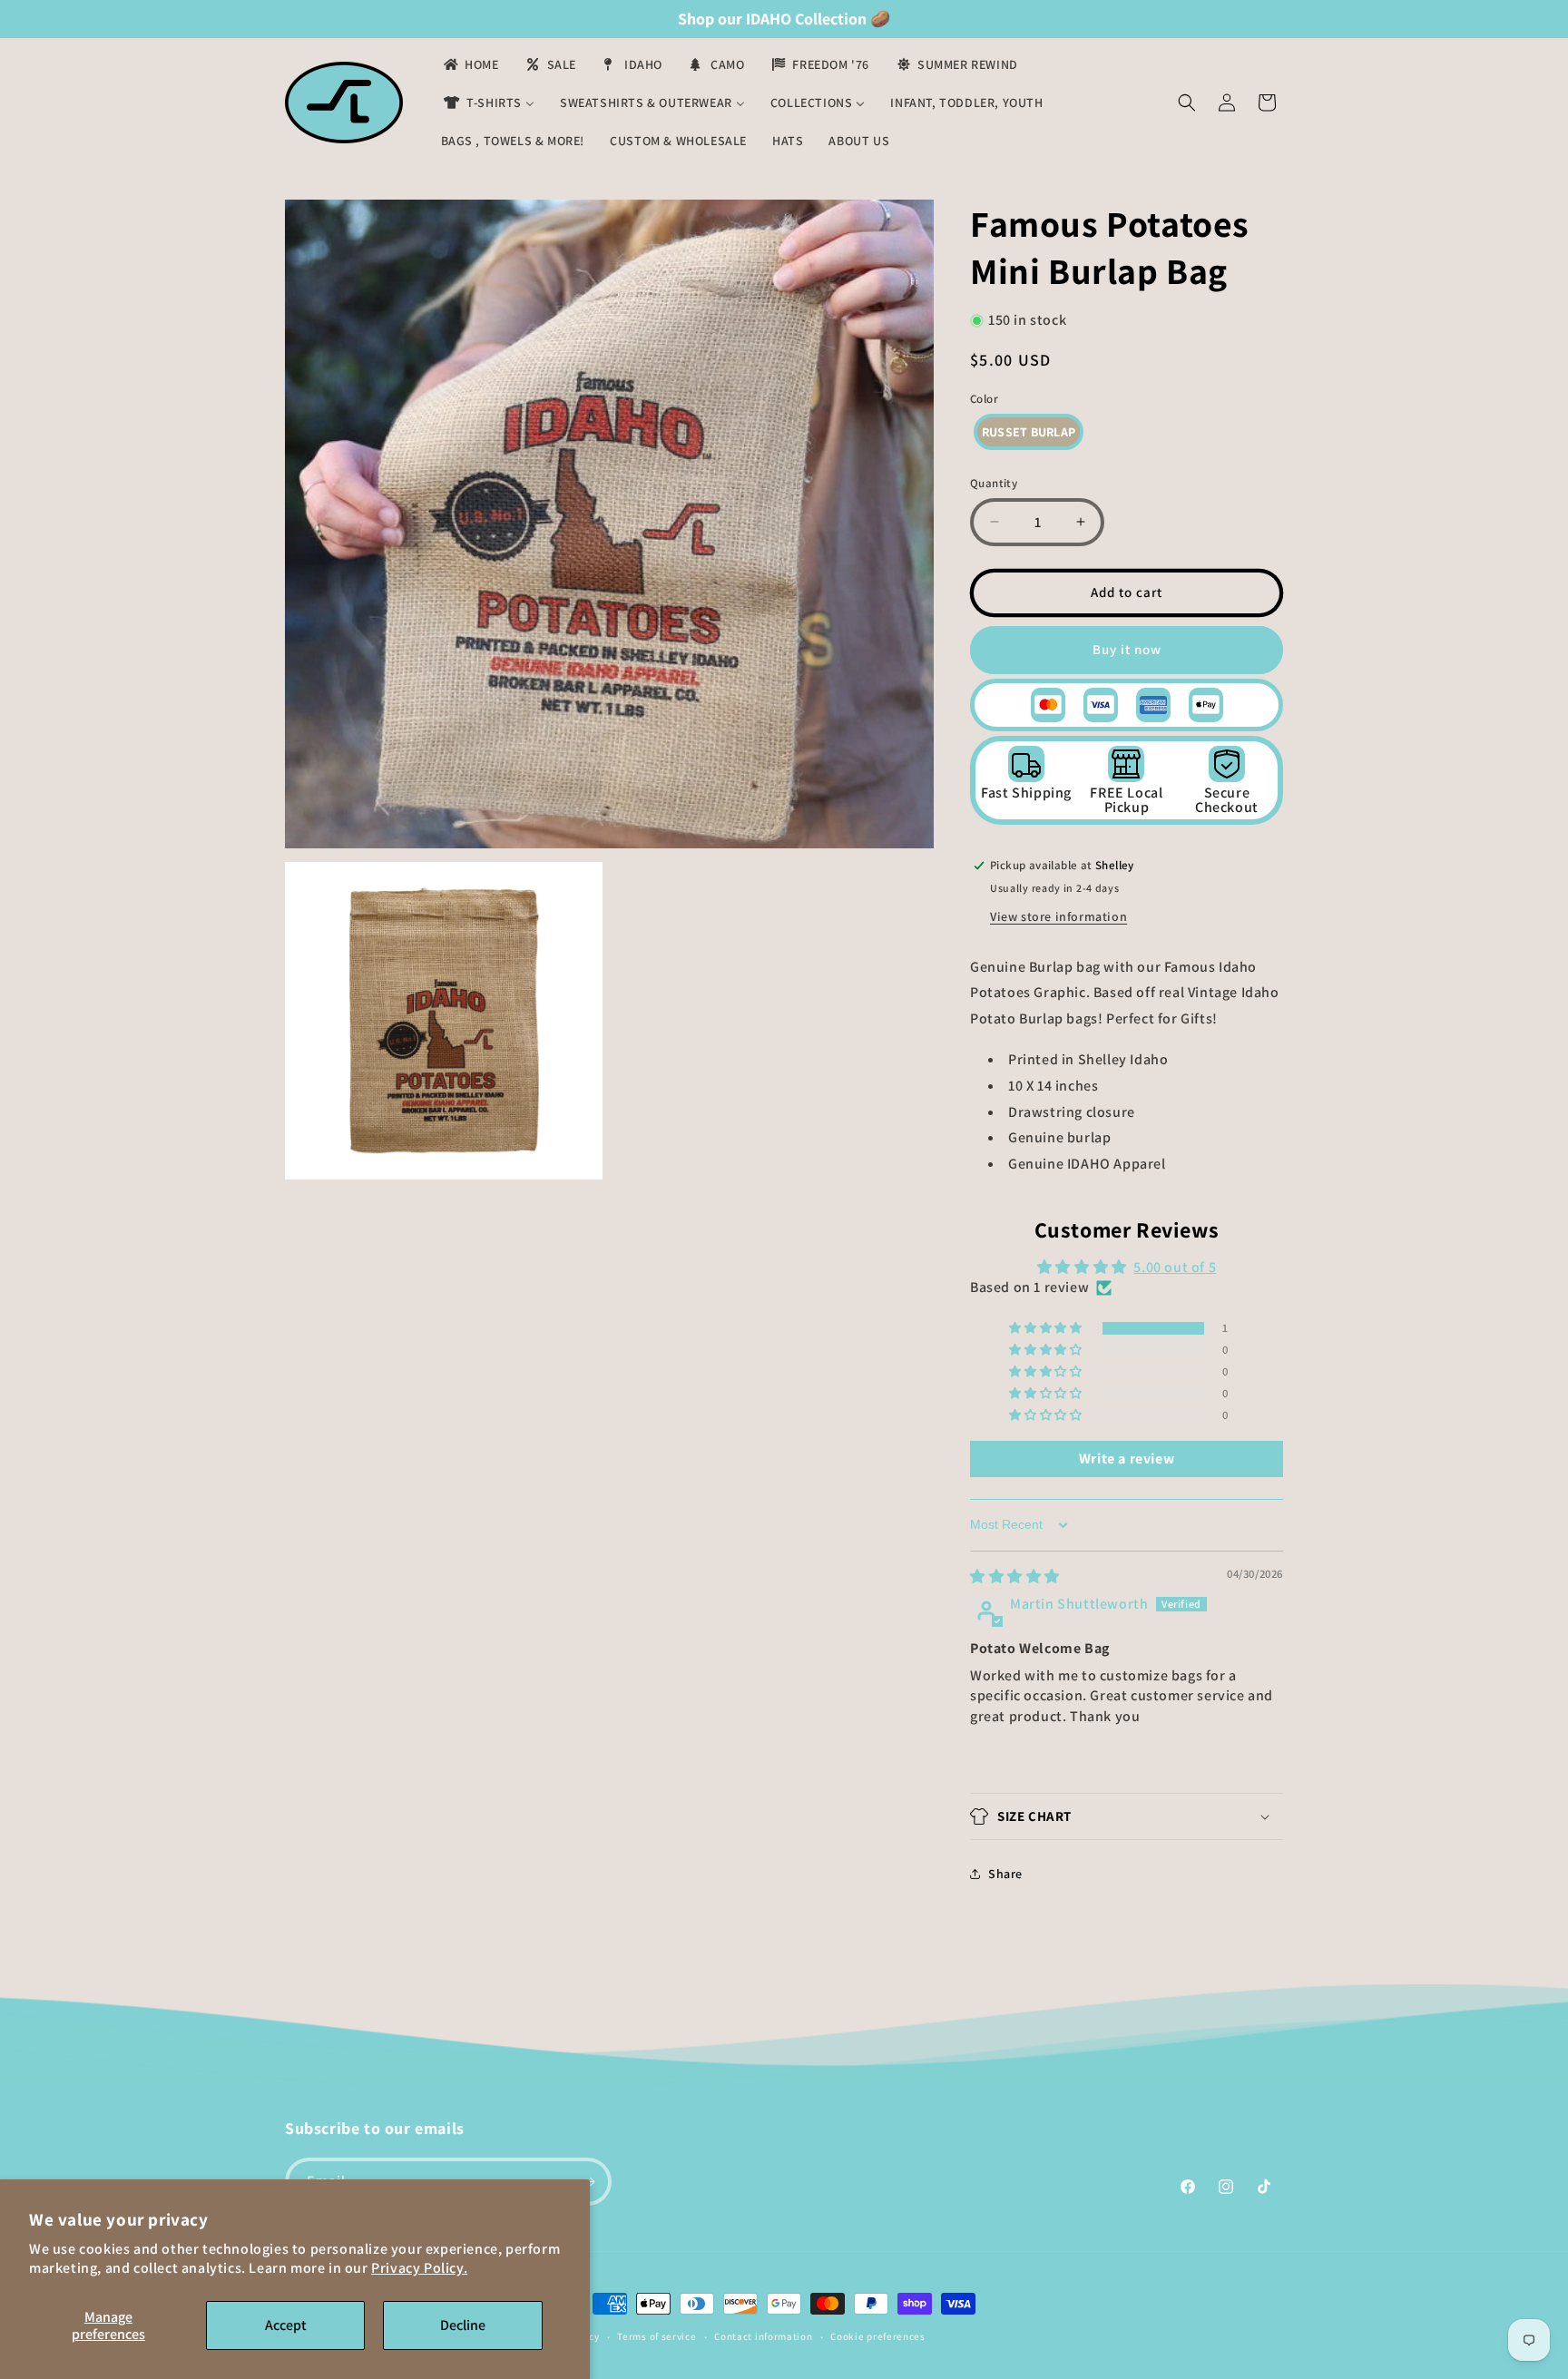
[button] (1187, 103)
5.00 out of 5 (1175, 1267)
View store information (1058, 916)
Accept (286, 2325)
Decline (463, 2325)
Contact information (763, 2336)
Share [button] (1005, 1874)
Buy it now (1127, 649)
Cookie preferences (878, 2336)
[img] (1015, 1576)
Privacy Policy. (419, 2268)
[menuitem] (470, 64)
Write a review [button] (1127, 1459)
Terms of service (657, 2336)
